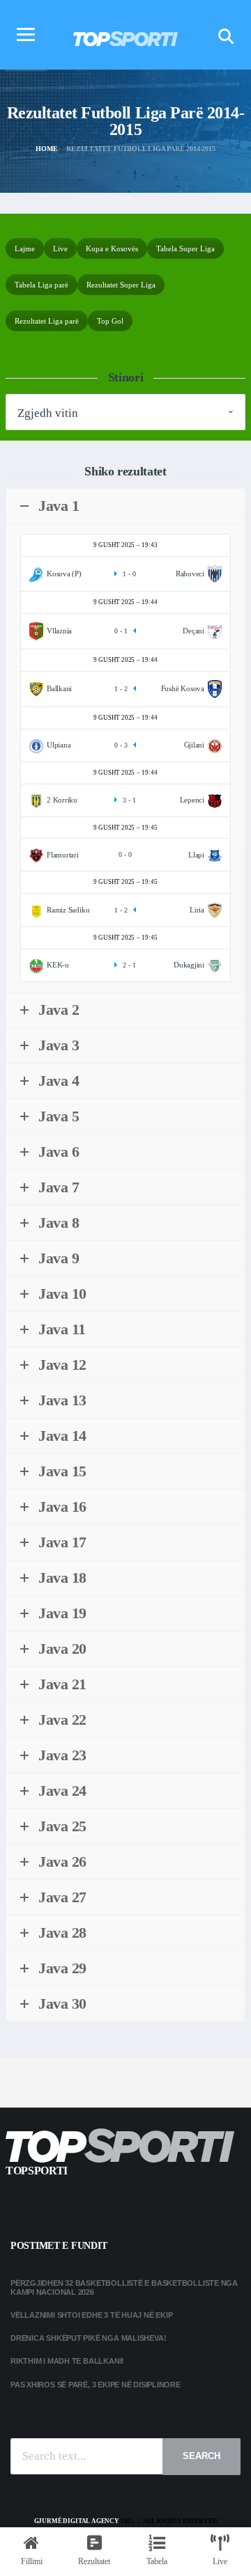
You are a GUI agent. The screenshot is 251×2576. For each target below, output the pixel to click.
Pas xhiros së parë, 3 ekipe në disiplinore (96, 2385)
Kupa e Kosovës (112, 248)
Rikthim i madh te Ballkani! (67, 2361)
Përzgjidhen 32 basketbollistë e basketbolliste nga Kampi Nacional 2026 (124, 2287)
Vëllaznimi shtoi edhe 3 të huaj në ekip (91, 2315)
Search (201, 2456)
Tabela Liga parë (41, 285)
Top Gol (110, 321)
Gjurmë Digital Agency (77, 2521)
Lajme (25, 248)
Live (60, 248)
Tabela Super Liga (185, 248)
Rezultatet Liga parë (47, 321)
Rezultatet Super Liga (121, 285)
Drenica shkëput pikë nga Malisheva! (88, 2338)
